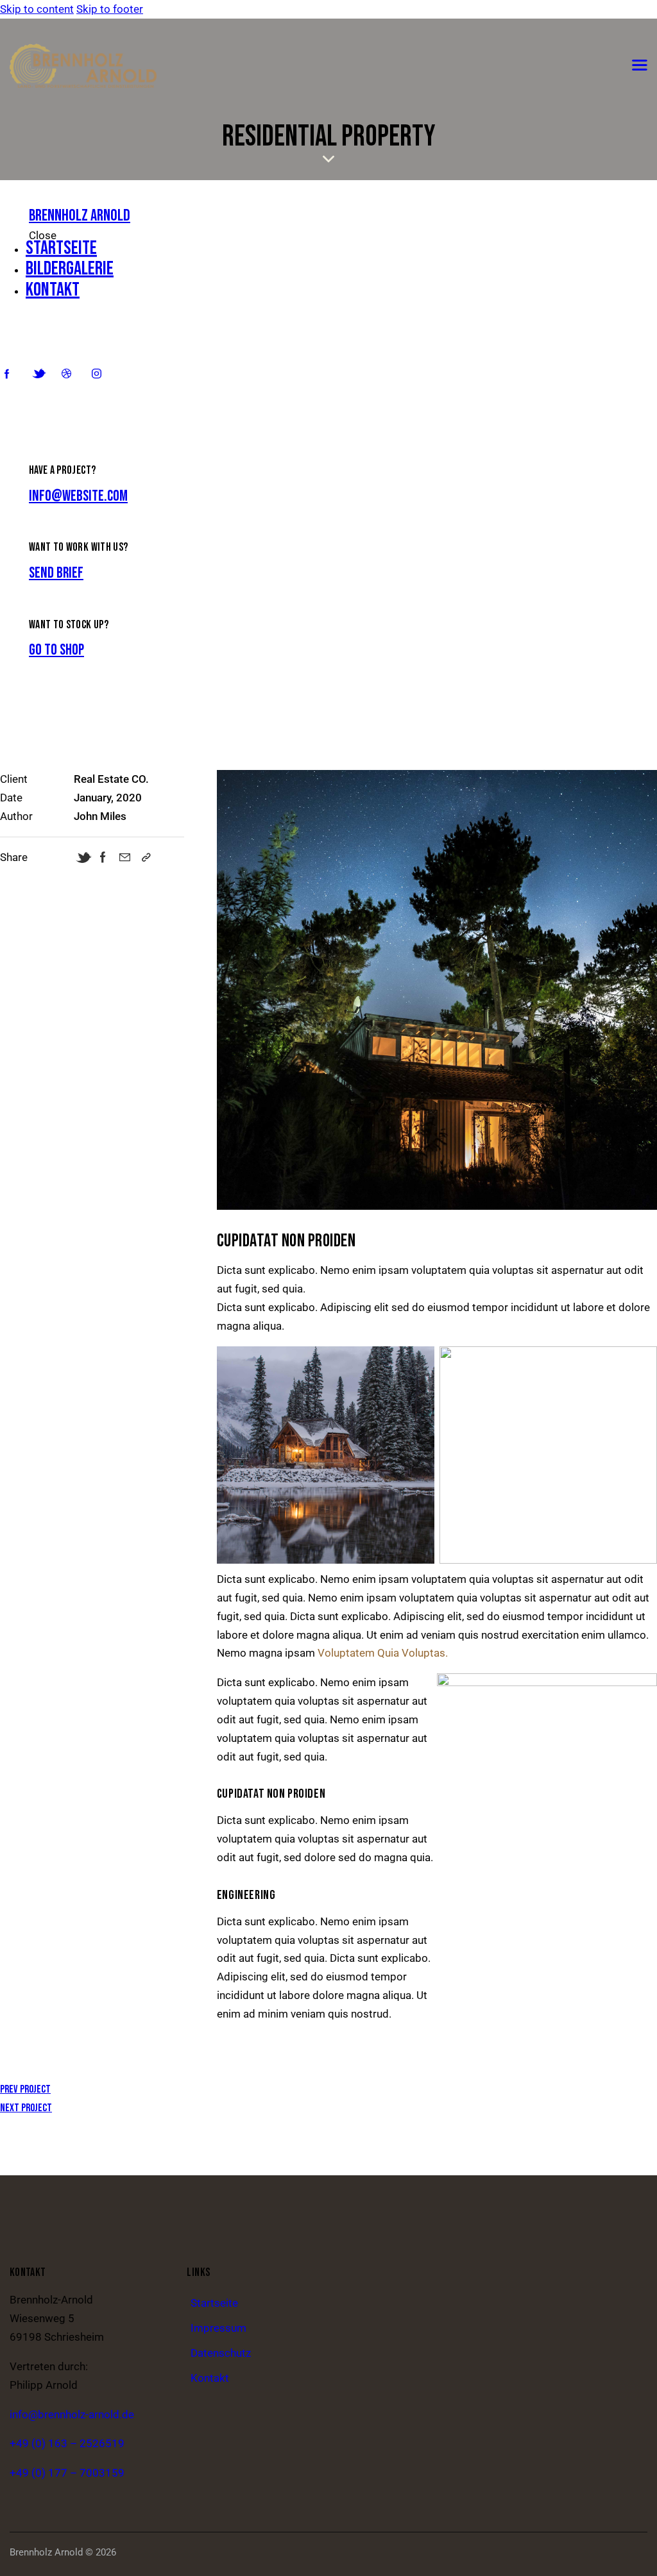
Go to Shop (56, 650)
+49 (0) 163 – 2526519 (67, 2443)
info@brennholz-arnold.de (72, 2414)
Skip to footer (110, 9)
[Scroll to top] (622, 2552)
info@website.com (78, 496)
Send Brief (56, 573)
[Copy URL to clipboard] (146, 857)
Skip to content (37, 9)
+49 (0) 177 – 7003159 (67, 2473)
